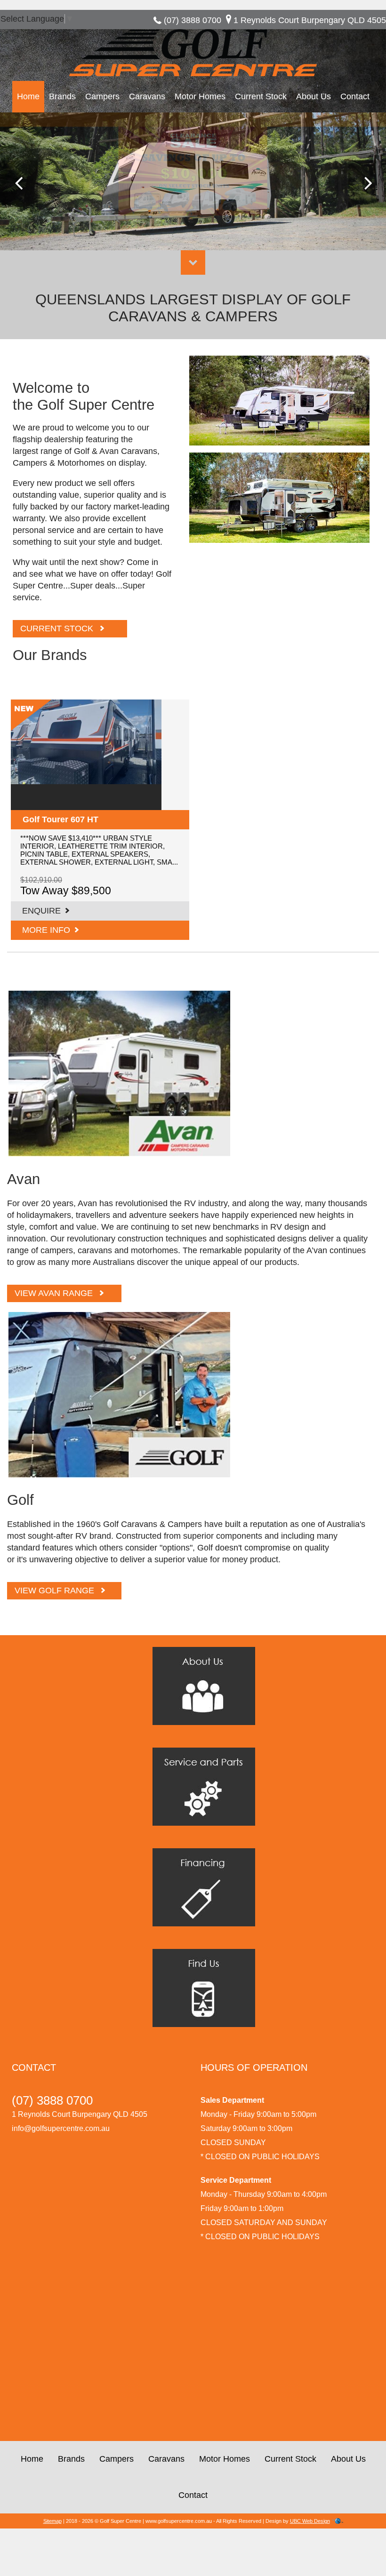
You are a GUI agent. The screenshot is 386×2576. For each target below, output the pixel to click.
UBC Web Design (310, 2521)
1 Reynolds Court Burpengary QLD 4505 (310, 20)
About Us (314, 96)
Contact (355, 96)
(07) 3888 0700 (193, 20)
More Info (46, 930)
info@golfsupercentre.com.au (61, 2128)
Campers (102, 96)
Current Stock (261, 96)
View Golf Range (54, 1590)
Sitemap (52, 2521)
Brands (62, 96)
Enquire (41, 911)
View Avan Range (54, 1293)
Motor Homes (200, 96)
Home (28, 96)
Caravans (147, 96)
